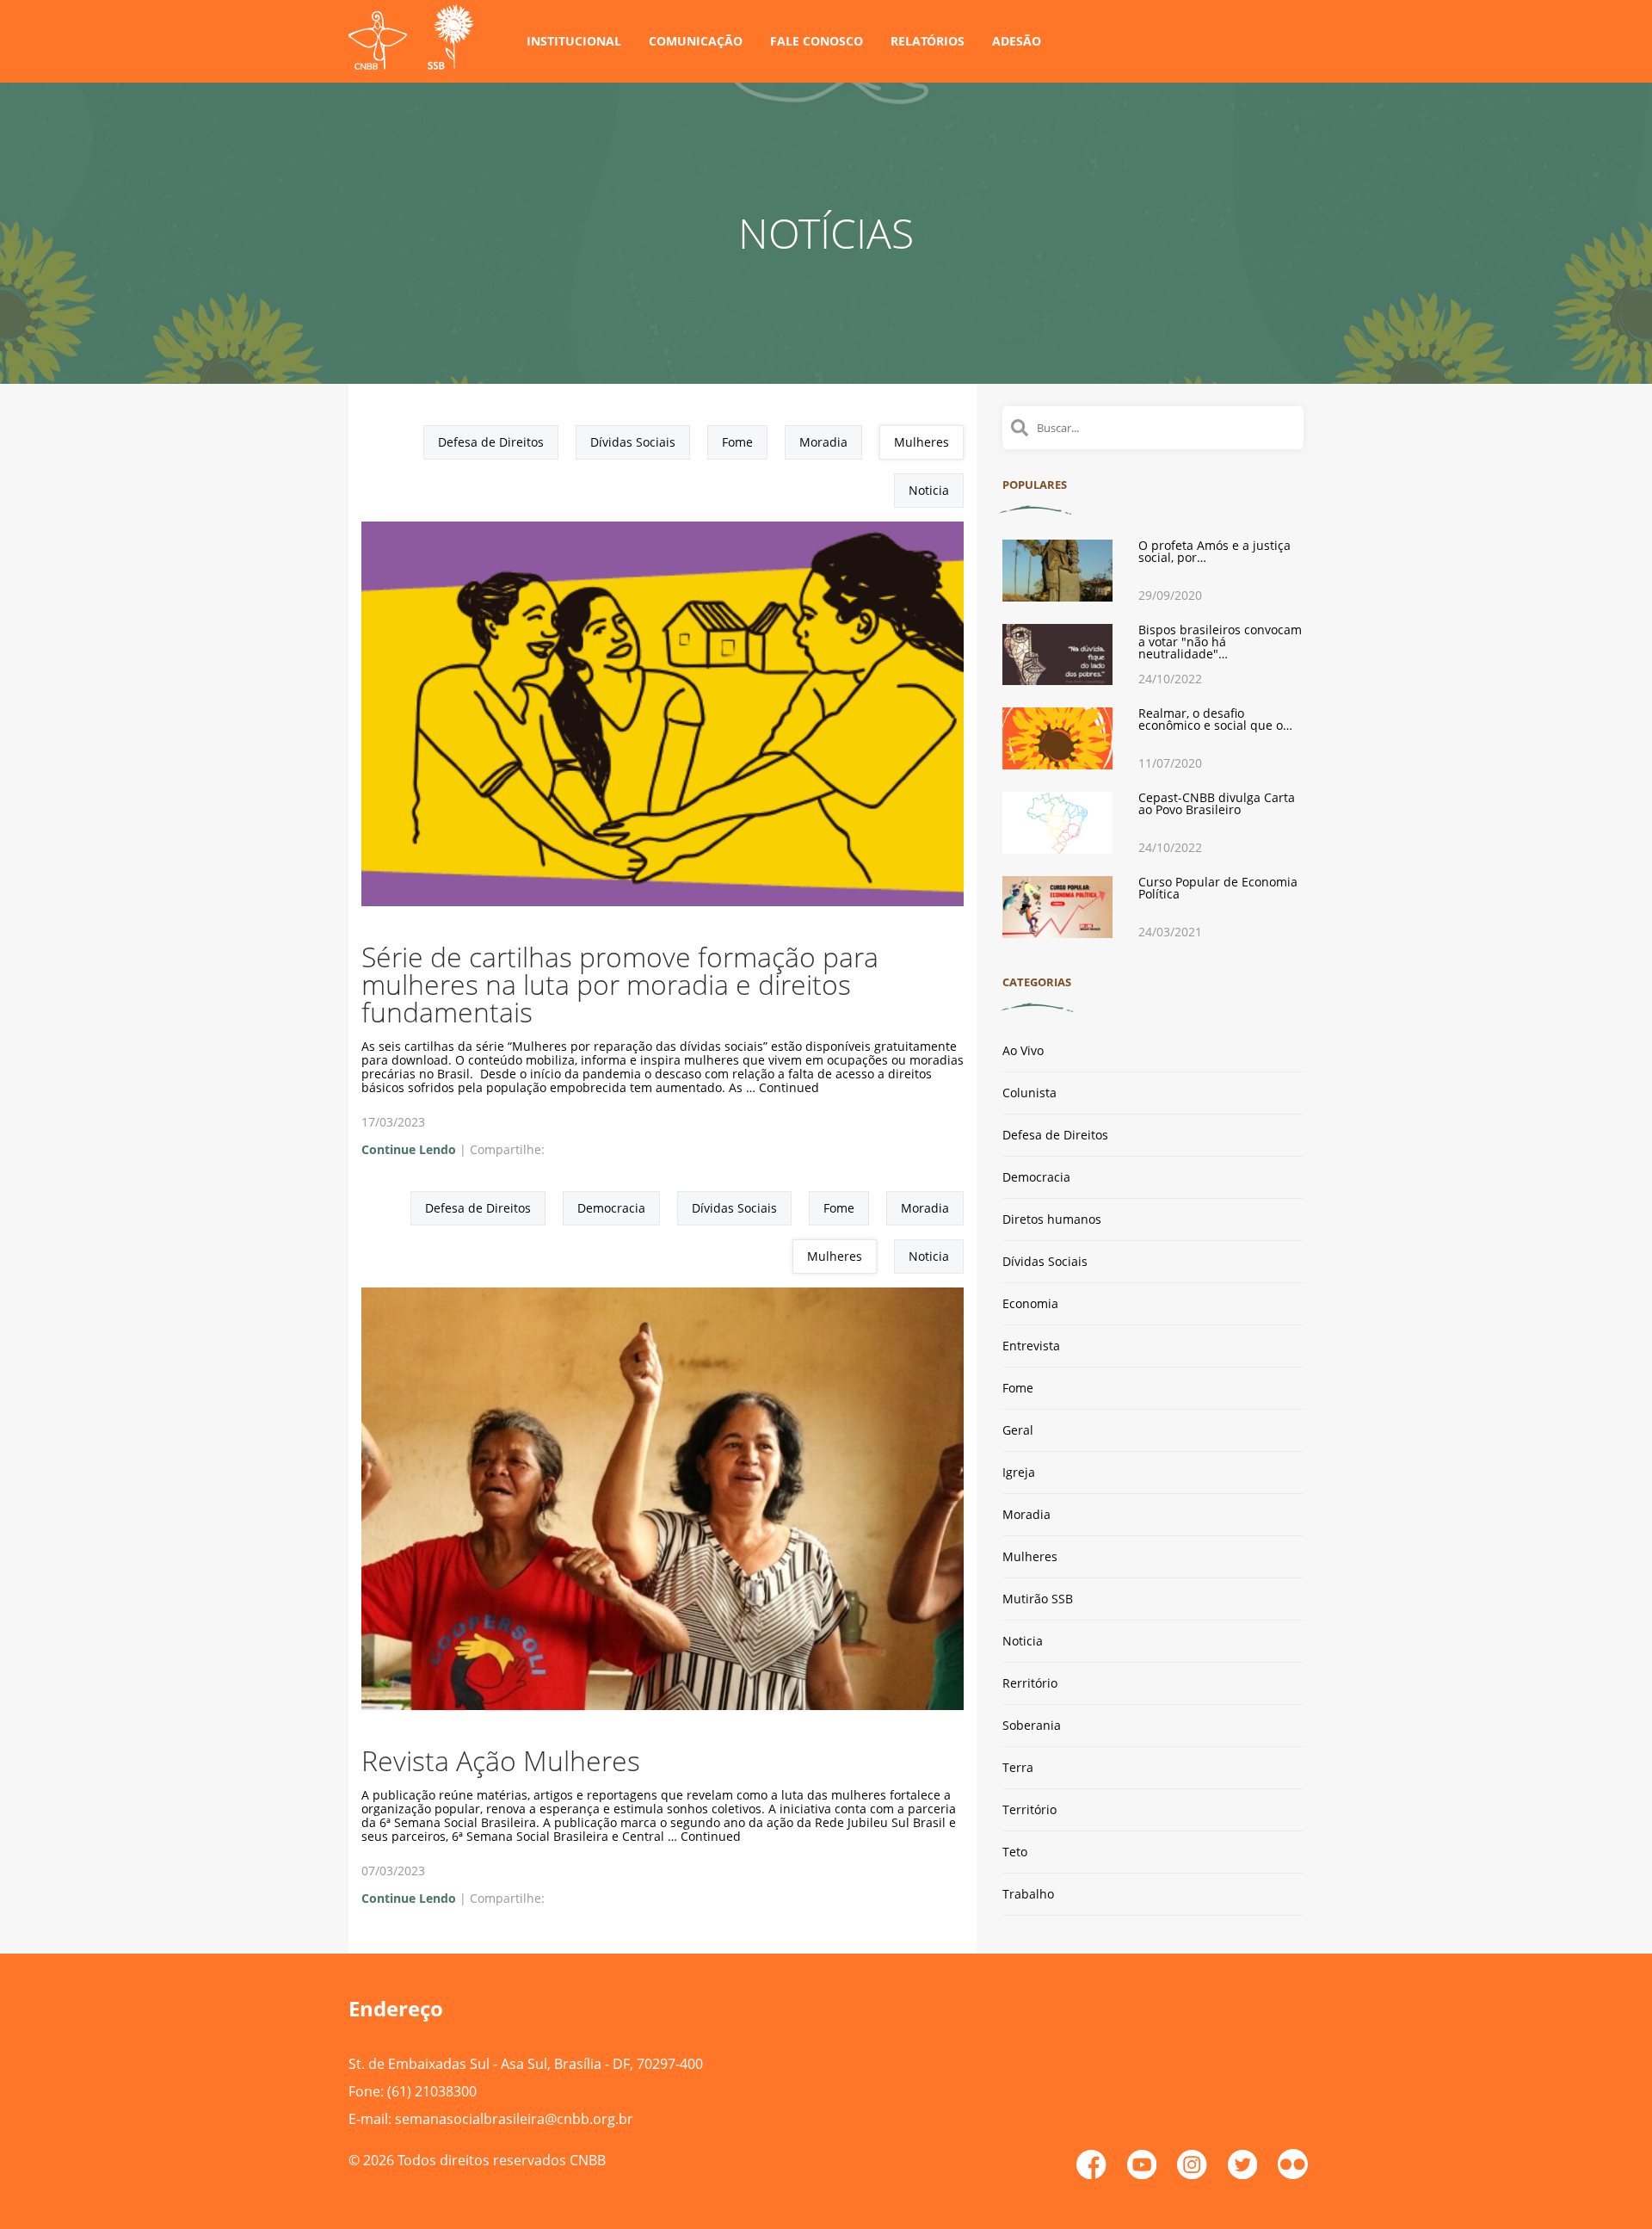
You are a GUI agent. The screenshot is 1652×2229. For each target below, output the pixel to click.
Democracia (611, 1208)
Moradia (823, 442)
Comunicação (696, 41)
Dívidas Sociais (633, 442)
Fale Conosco (817, 41)
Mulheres (922, 442)
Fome (737, 442)
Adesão (1017, 41)
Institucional (574, 41)
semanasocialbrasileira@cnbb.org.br (514, 2119)
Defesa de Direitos (491, 442)
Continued (789, 1087)
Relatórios (928, 41)
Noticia (929, 490)
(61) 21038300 (432, 2091)
